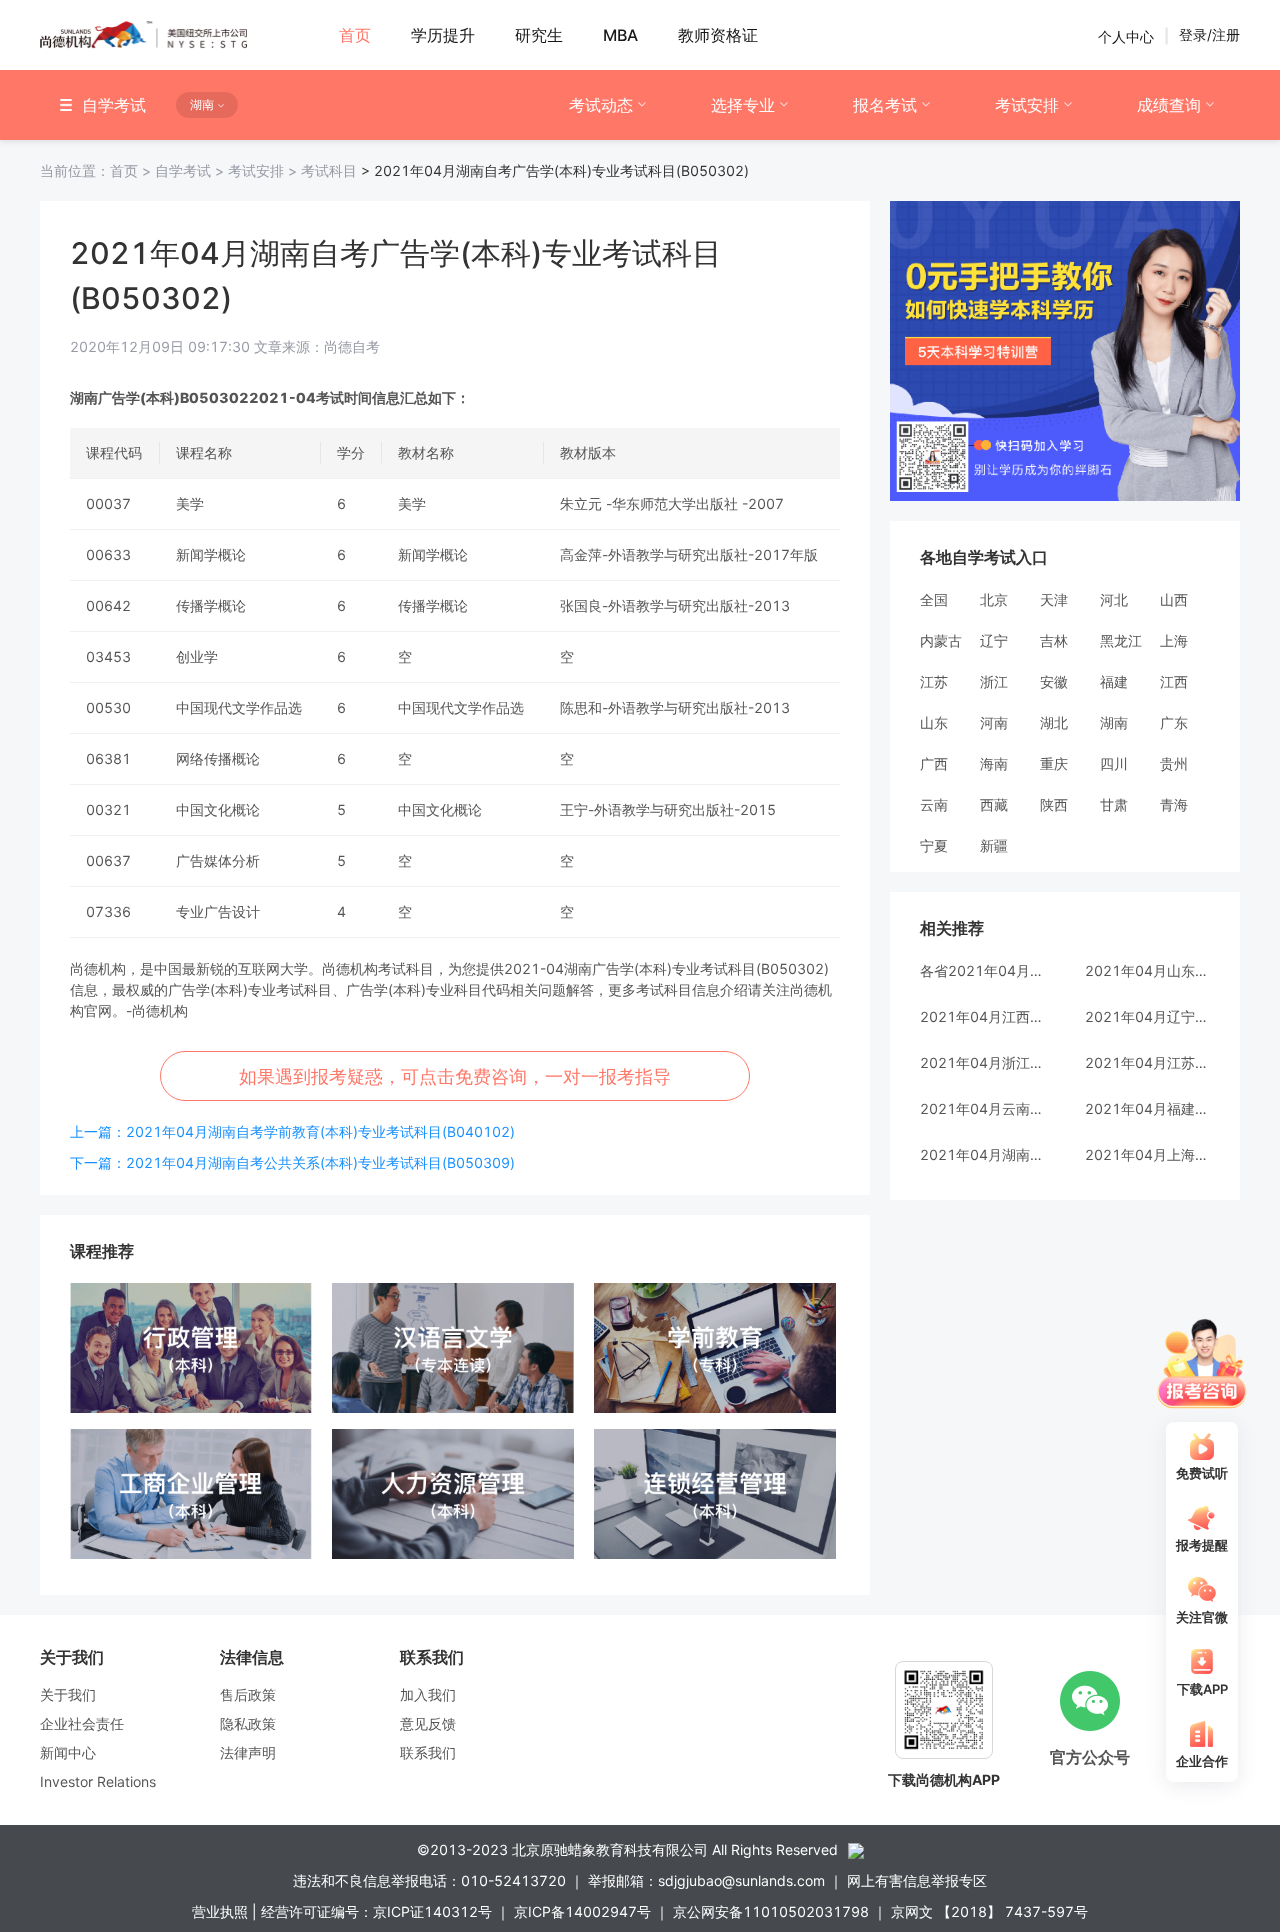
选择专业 (743, 105)
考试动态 (601, 105)
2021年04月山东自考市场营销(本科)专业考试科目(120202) (1147, 970)
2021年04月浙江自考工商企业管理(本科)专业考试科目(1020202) (982, 1062)
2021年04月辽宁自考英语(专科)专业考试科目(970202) (1147, 1016)
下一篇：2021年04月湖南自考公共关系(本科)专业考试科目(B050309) (292, 1162)
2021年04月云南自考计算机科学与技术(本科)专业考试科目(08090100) (982, 1108)
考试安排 (1027, 105)
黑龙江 (1121, 640)
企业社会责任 (82, 1723)
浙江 (994, 681)
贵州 (1174, 763)
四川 (1114, 763)
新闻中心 (68, 1752)
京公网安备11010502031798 (771, 1911)
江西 (1174, 681)
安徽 (1054, 681)
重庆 (1054, 763)
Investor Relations (98, 1781)
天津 (1054, 599)
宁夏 (934, 845)
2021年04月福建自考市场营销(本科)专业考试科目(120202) (1147, 1108)
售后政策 (248, 1694)
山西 (1174, 599)
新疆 (994, 845)
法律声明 (248, 1752)
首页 (97, 170)
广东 (1174, 722)
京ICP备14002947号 (582, 1911)
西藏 (994, 804)
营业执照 (220, 1911)
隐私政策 (248, 1723)
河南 (994, 722)
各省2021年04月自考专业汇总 (982, 970)
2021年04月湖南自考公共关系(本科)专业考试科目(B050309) (982, 1154)
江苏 (934, 681)
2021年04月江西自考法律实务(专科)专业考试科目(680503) (982, 1016)
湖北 (1054, 722)
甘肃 (1114, 804)
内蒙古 (941, 640)
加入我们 (428, 1694)
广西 (934, 763)
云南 (934, 804)
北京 (994, 599)
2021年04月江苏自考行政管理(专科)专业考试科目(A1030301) (1147, 1062)
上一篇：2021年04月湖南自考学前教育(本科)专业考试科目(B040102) (292, 1131)
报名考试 (885, 105)
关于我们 (68, 1694)
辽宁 (994, 640)
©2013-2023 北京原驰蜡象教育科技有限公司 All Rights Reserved (627, 1849)
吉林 (1054, 640)
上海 (1174, 640)
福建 (1114, 681)
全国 (934, 599)
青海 (1174, 804)
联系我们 (428, 1752)
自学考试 (191, 170)
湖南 (1114, 722)
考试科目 (329, 170)
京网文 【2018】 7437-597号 (989, 1911)
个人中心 (1126, 35)
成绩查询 (1169, 105)
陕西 (1054, 804)
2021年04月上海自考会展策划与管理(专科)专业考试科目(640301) (1147, 1154)
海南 (994, 763)
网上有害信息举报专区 (917, 1880)
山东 (934, 722)
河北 (1114, 599)
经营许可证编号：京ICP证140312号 (376, 1911)
